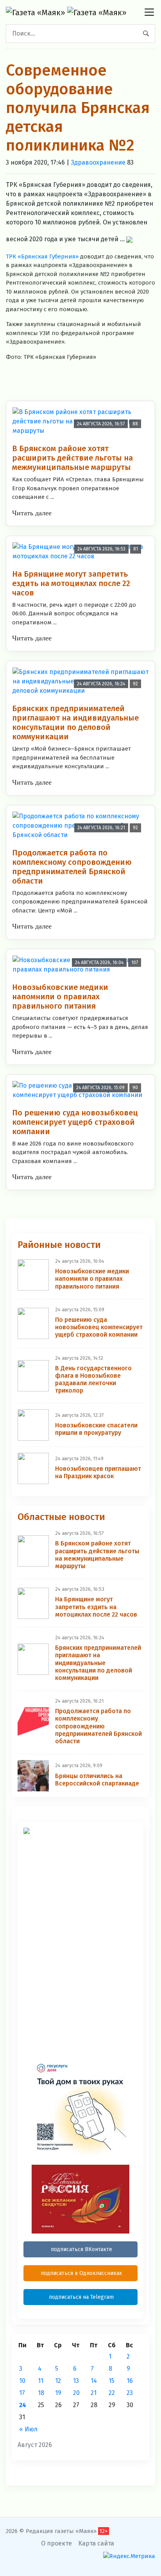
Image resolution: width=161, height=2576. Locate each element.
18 (41, 2393)
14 (94, 2381)
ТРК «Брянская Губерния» (42, 256)
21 (94, 2393)
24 (23, 2405)
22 (112, 2393)
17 (22, 2393)
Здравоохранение (98, 162)
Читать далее (32, 513)
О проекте (56, 2543)
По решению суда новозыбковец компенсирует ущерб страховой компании (75, 1122)
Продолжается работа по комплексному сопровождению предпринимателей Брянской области (72, 867)
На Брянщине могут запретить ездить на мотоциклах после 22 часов (71, 583)
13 (76, 2381)
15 (112, 2381)
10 (22, 2381)
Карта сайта (96, 2543)
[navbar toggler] (149, 12)
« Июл (28, 2429)
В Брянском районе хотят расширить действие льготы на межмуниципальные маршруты (72, 458)
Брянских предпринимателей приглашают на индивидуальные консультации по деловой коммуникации (75, 722)
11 (41, 2381)
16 (130, 2381)
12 (58, 2381)
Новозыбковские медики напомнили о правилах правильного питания (60, 997)
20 (76, 2393)
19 (58, 2393)
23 (130, 2393)
